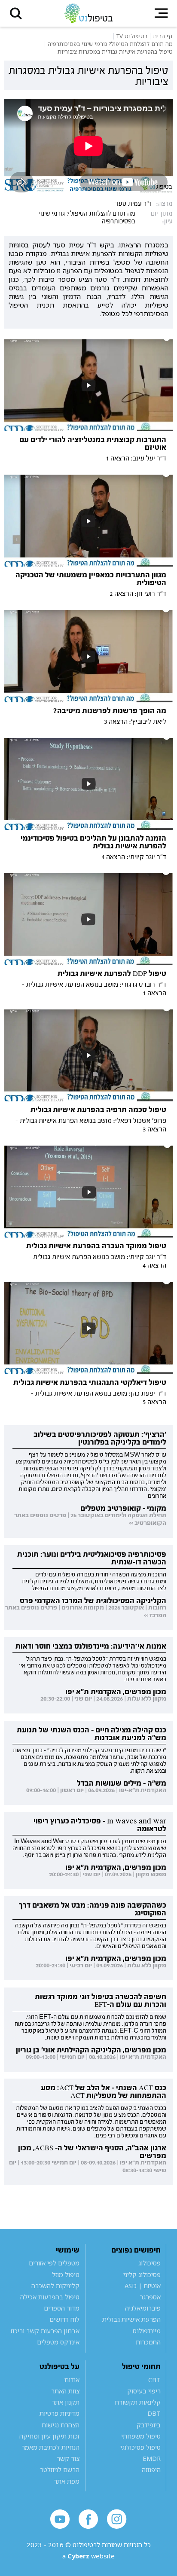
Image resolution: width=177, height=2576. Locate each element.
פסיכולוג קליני (142, 2274)
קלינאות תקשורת (138, 2402)
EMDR (152, 2458)
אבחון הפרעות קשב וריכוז (45, 2331)
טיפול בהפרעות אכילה (50, 2297)
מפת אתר (67, 2481)
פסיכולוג (150, 2263)
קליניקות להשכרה (55, 2286)
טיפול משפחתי (141, 2436)
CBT (154, 2380)
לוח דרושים (64, 2319)
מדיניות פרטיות (60, 2413)
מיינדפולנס (147, 2331)
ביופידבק (149, 2425)
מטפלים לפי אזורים (54, 2263)
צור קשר (68, 2458)
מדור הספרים (62, 2308)
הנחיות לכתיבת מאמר (50, 2447)
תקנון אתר (66, 2402)
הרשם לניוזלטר (60, 2469)
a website (88, 2556)
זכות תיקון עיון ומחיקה (49, 2436)
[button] (16, 13)
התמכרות (148, 2342)
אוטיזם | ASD (143, 2286)
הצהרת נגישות (61, 2425)
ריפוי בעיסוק (144, 2391)
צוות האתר (65, 2391)
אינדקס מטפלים (58, 2342)
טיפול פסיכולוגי (140, 2447)
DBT (154, 2413)
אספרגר (150, 2297)
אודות (72, 2380)
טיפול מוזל (66, 2274)
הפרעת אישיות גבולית (131, 2319)
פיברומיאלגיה (143, 2308)
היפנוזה (151, 2469)
